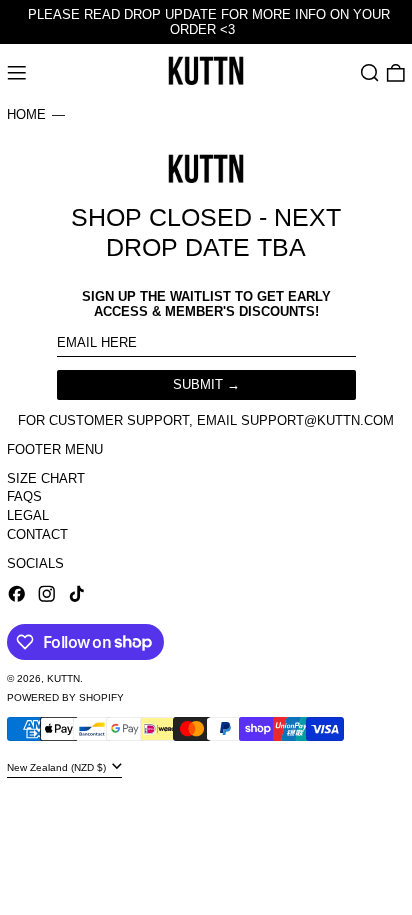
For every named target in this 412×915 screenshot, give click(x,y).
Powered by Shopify (65, 697)
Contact (37, 534)
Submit (198, 384)
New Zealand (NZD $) (58, 767)
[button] (370, 72)
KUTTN (63, 678)
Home (26, 114)
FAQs (24, 496)
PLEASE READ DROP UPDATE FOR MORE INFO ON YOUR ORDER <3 (209, 22)
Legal (28, 515)
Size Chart (46, 478)
